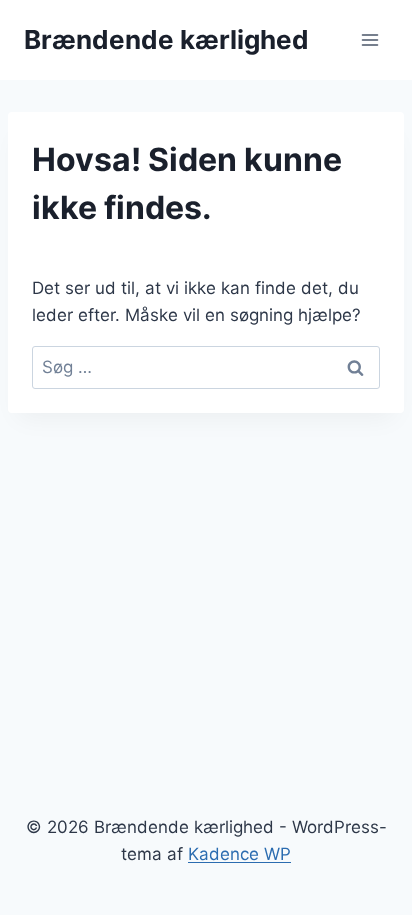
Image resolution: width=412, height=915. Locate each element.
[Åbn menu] (369, 39)
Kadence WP (239, 854)
